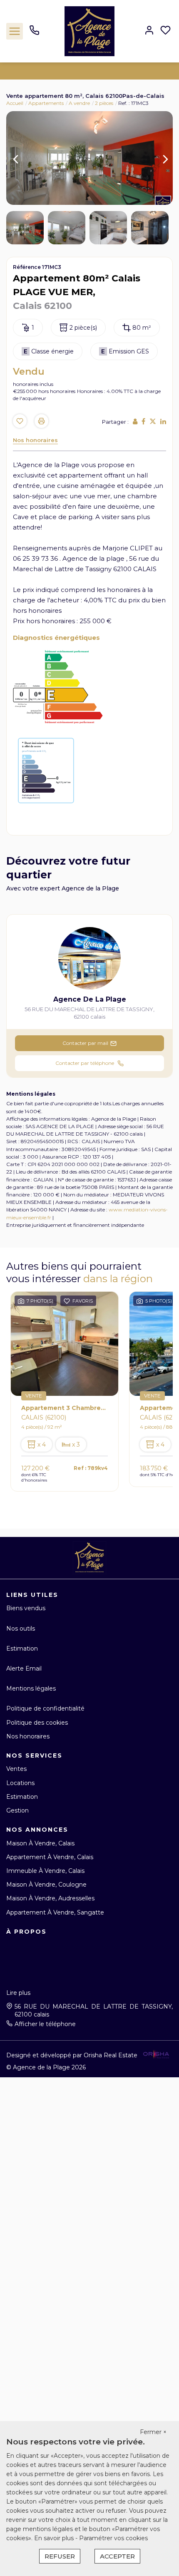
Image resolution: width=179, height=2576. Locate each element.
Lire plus (18, 1993)
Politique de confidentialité (45, 1708)
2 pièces (104, 103)
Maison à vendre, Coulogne (46, 1885)
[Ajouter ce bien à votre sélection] (20, 422)
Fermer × (153, 2432)
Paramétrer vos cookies (113, 2538)
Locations (20, 1783)
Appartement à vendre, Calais (50, 1857)
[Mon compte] (149, 31)
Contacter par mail (85, 1043)
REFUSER (60, 2556)
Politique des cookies (37, 1723)
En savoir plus (55, 2538)
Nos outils (21, 1629)
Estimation (22, 1649)
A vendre (79, 103)
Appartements (46, 103)
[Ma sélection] (165, 31)
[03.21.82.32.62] (34, 33)
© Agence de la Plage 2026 (46, 2067)
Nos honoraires (35, 440)
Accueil (15, 103)
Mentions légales (31, 1688)
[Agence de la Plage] (89, 31)
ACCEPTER (117, 2556)
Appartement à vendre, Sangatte (55, 1912)
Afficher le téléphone (45, 2024)
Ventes (16, 1769)
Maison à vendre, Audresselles (50, 1898)
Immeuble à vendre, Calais (45, 1871)
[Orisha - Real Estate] (156, 2055)
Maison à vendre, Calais (40, 1843)
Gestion (17, 1810)
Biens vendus (26, 1608)
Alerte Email (24, 1668)
